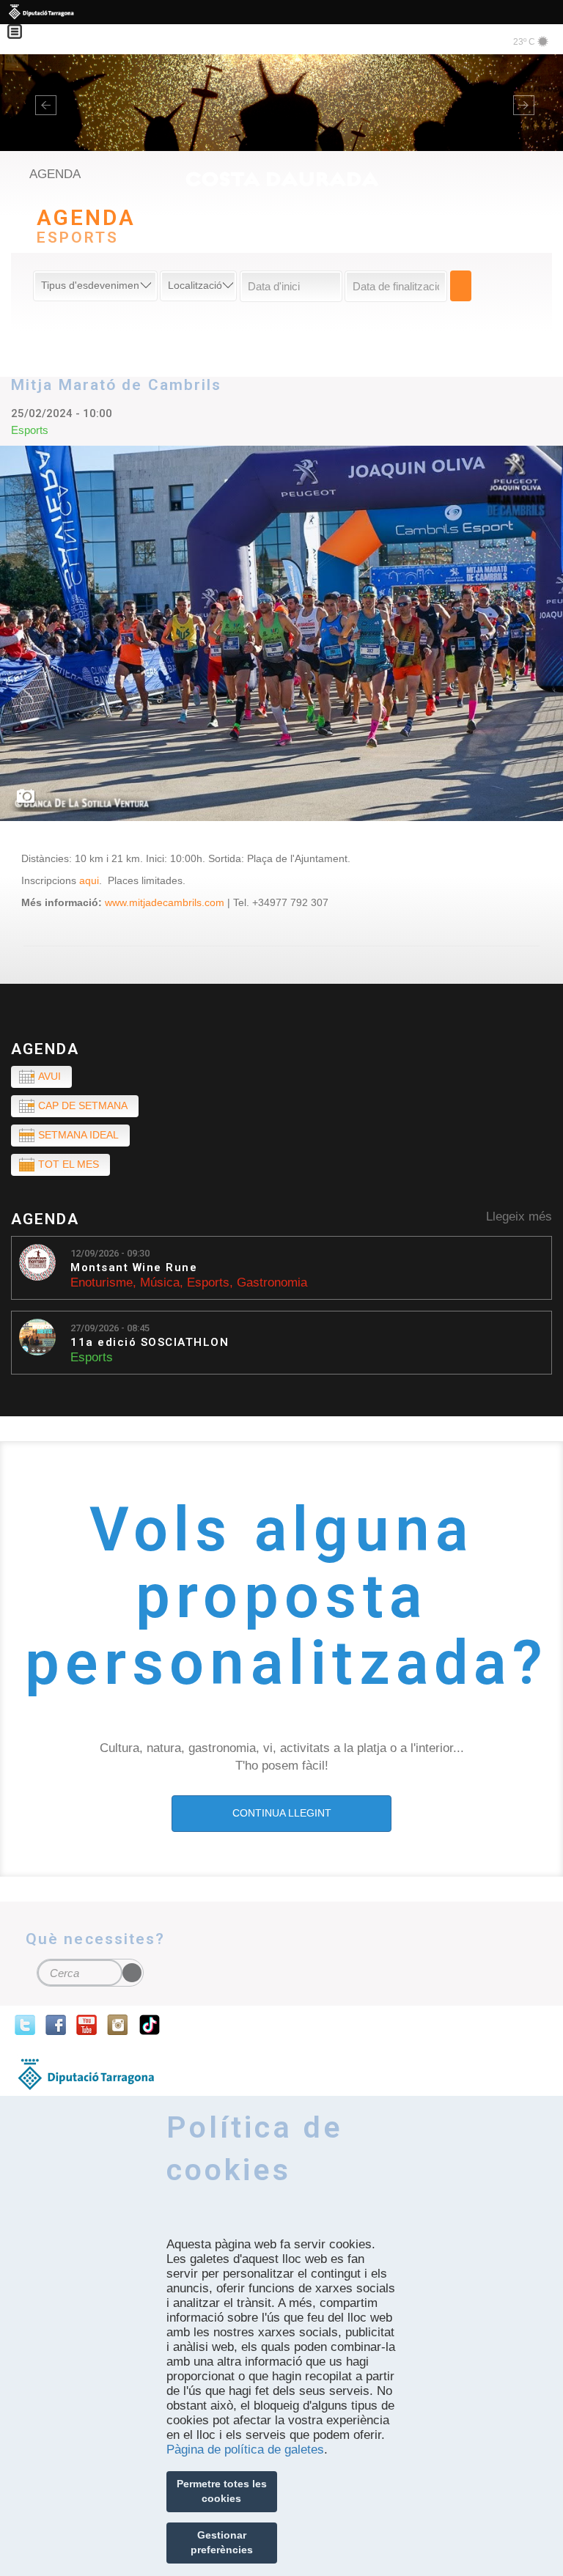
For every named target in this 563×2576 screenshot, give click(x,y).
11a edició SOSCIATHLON (150, 1343)
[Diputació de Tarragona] (281, 12)
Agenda (45, 1049)
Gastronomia (272, 1283)
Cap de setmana (83, 1105)
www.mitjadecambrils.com (165, 902)
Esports (208, 1283)
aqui (89, 880)
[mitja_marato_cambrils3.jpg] (281, 633)
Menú (22, 22)
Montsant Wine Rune (134, 1268)
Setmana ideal (78, 1135)
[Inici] (281, 115)
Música (160, 1283)
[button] (42, 103)
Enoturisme (102, 1283)
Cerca (461, 286)
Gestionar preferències (222, 2542)
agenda (55, 174)
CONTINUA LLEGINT (282, 1813)
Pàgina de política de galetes (245, 2450)
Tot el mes (69, 1164)
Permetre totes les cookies (222, 2491)
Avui (49, 1076)
